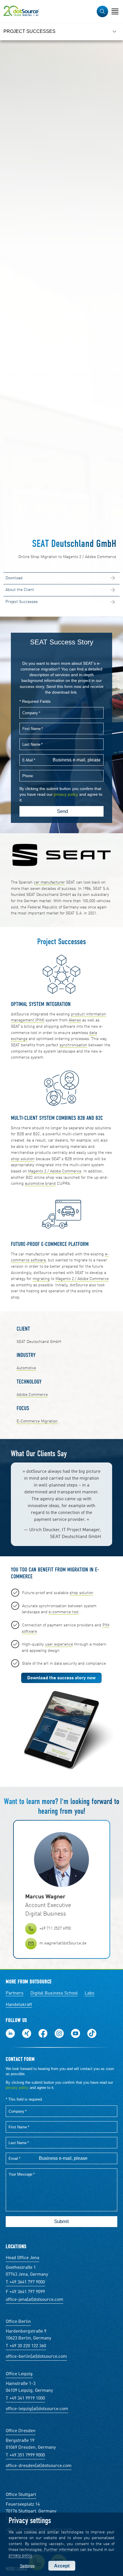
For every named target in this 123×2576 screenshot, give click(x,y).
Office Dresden (21, 2431)
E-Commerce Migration (37, 1421)
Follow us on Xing (27, 2033)
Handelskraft (19, 2005)
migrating (41, 1279)
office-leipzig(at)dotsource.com (37, 2409)
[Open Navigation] (115, 11)
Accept (62, 2566)
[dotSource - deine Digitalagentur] (21, 11)
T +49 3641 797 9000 (25, 2282)
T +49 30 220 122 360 (26, 2346)
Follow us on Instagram (59, 2033)
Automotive (26, 1368)
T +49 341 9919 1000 (25, 2398)
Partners (15, 1993)
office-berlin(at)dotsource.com (36, 2357)
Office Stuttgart (21, 2495)
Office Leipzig (19, 2374)
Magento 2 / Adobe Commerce (55, 1171)
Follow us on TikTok (92, 2033)
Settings (27, 2566)
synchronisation (73, 1045)
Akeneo (75, 1020)
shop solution (23, 1159)
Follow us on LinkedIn (10, 2033)
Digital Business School (54, 1993)
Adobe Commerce (32, 1395)
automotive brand (40, 1184)
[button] (102, 11)
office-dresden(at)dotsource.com (39, 2466)
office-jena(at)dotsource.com (34, 2300)
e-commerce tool (64, 1612)
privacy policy (20, 2555)
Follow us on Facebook (43, 2033)
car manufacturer (49, 882)
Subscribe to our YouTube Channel (76, 2033)
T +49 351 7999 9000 (25, 2455)
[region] (61, 31)
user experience (59, 1644)
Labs (90, 1993)
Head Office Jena (22, 2258)
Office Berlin (18, 2322)
